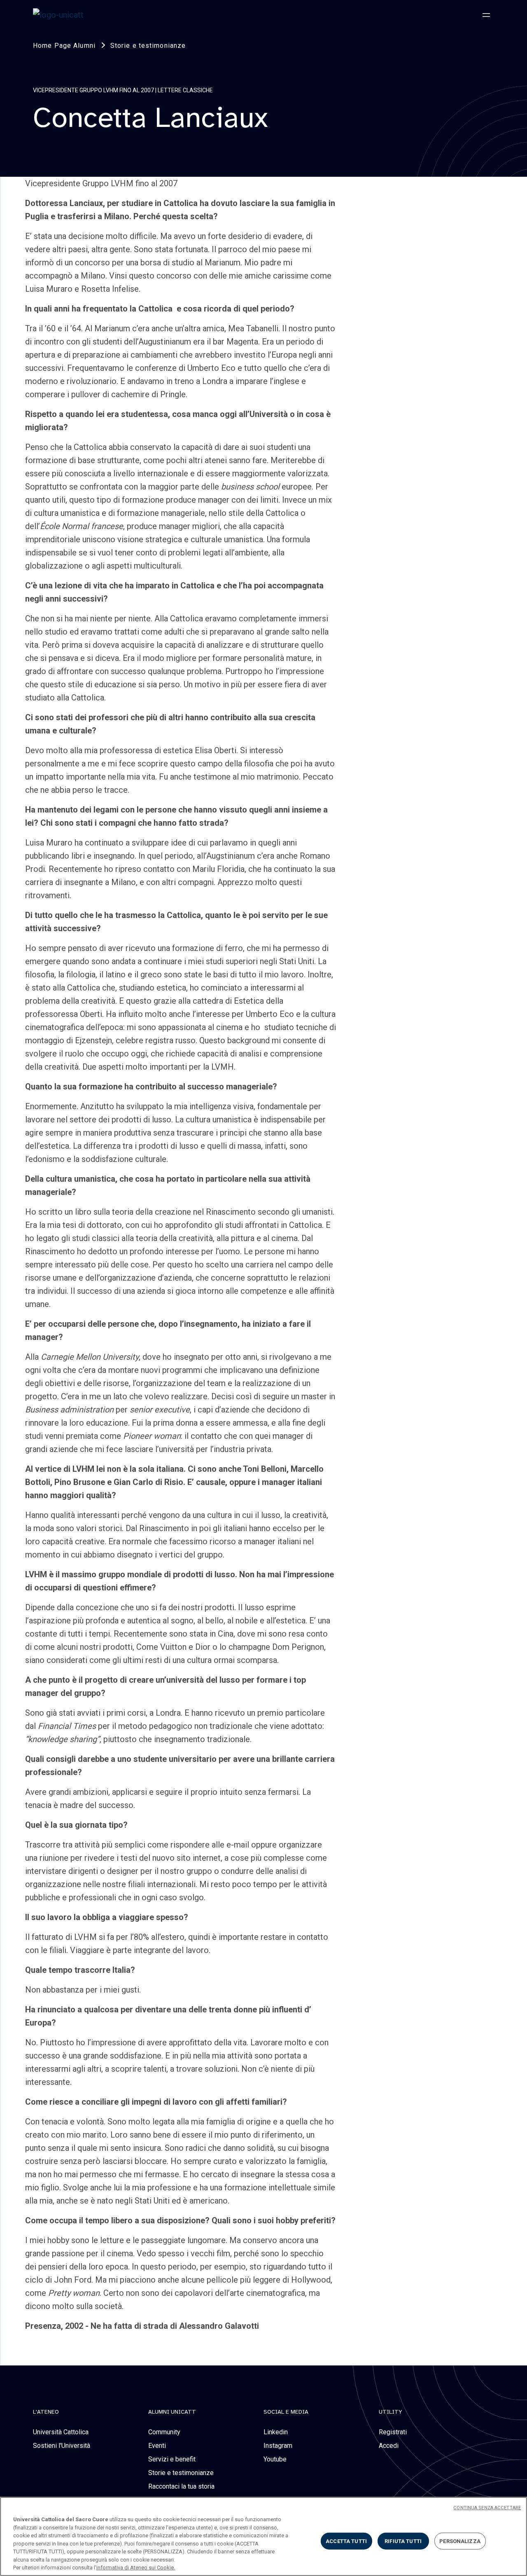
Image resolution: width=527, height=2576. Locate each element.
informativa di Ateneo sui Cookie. (136, 2568)
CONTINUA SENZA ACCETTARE (487, 2508)
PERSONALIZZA (460, 2541)
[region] (263, 2536)
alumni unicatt (172, 2412)
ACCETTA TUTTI (346, 2541)
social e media (286, 2412)
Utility (391, 2412)
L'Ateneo (46, 2412)
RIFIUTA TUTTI (403, 2541)
